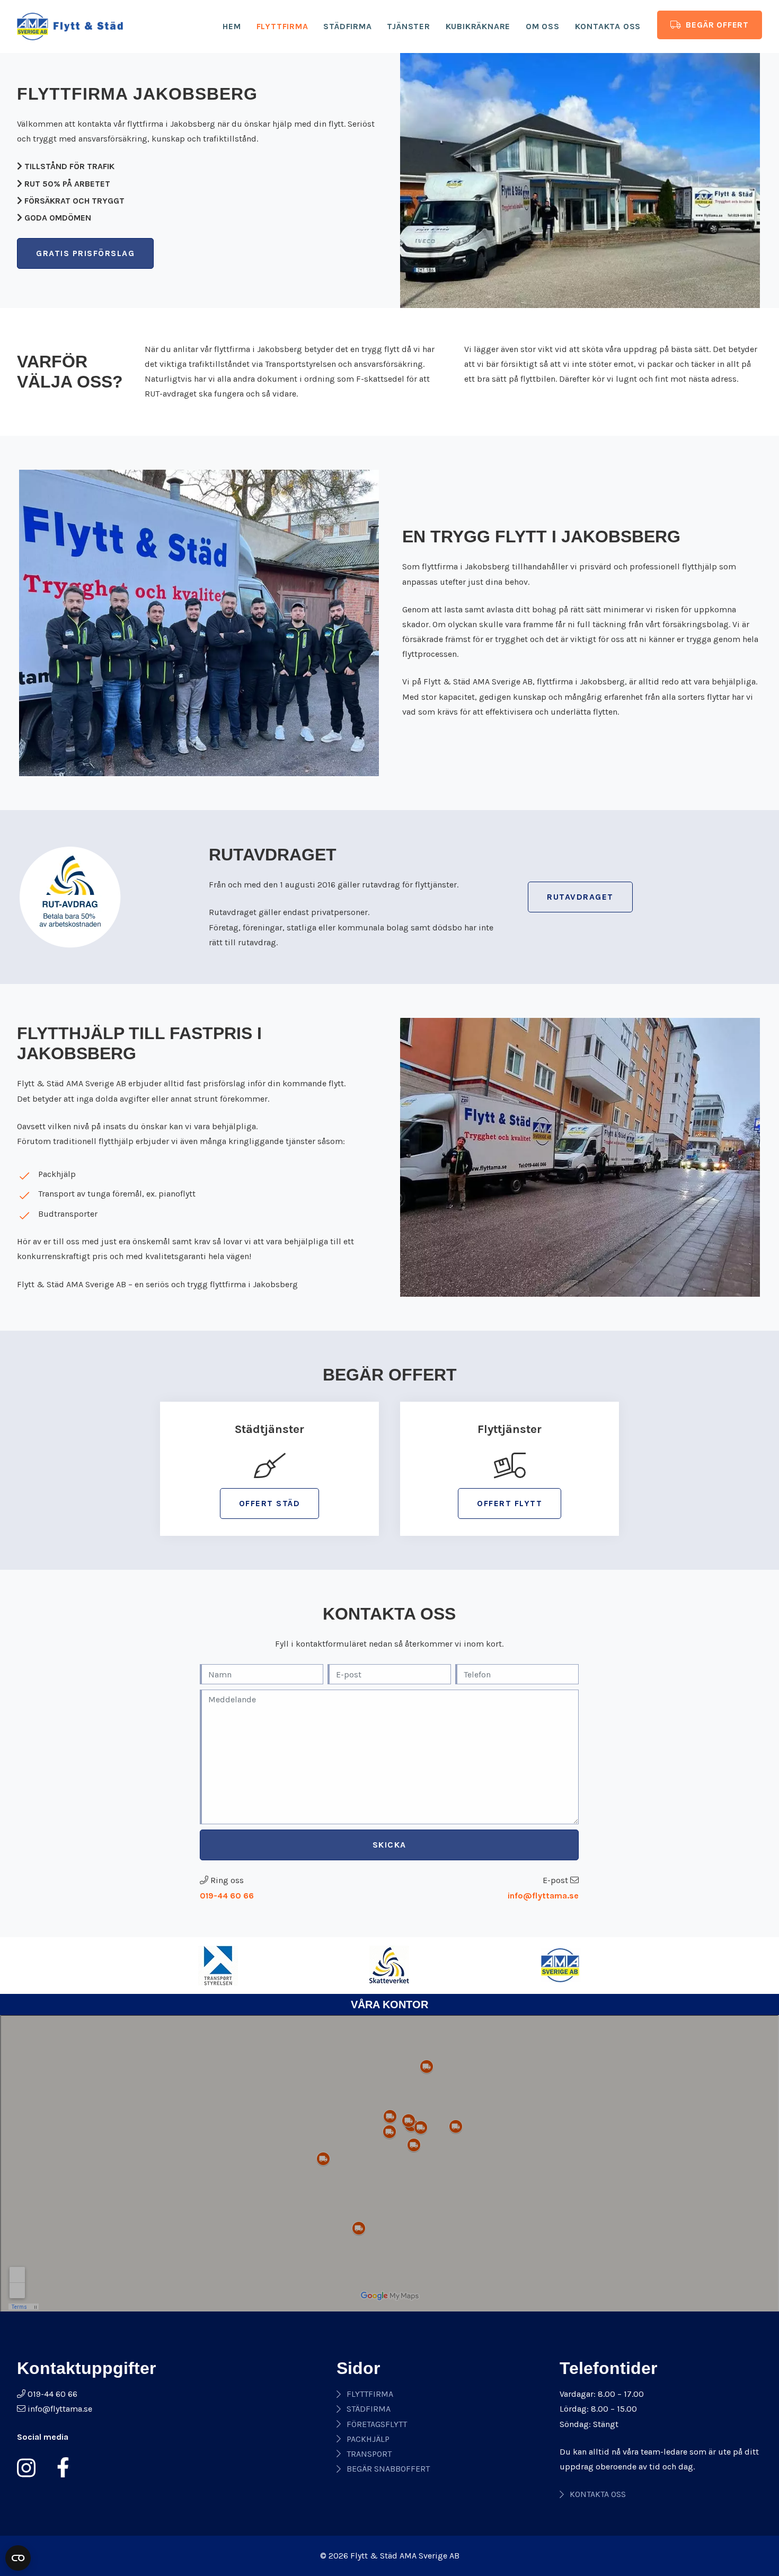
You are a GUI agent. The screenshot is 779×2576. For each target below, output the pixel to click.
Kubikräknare (478, 26)
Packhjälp (368, 2439)
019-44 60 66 (227, 1896)
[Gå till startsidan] (70, 27)
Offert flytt (510, 1503)
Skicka (389, 1845)
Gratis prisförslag (85, 253)
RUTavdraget (580, 897)
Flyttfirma (282, 26)
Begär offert (716, 25)
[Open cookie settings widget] (18, 2558)
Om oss (543, 26)
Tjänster (408, 26)
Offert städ (270, 1503)
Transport (369, 2454)
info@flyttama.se (543, 1896)
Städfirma (347, 26)
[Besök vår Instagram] (30, 2468)
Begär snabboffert (388, 2469)
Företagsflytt (377, 2424)
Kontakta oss (608, 26)
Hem (232, 26)
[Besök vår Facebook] (59, 2468)
